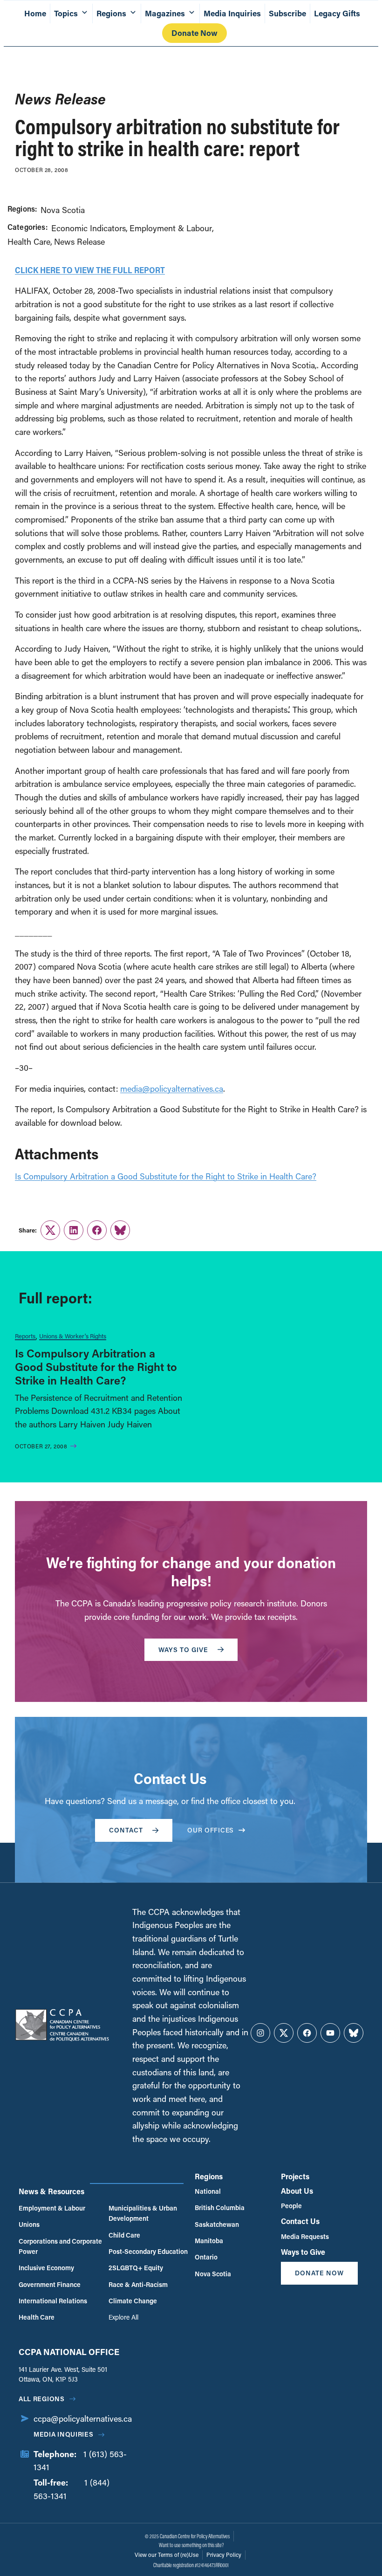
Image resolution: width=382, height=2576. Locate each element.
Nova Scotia (63, 210)
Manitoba (209, 2241)
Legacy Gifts (337, 13)
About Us (297, 2191)
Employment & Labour (171, 228)
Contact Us (300, 2221)
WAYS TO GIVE (183, 1650)
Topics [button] (66, 13)
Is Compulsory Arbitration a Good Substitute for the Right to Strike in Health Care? (166, 1176)
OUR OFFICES (211, 1830)
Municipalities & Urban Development (143, 2213)
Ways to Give (303, 2252)
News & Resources (51, 2191)
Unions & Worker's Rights (73, 1336)
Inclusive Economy (46, 2268)
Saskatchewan (217, 2224)
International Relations (53, 2301)
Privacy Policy (224, 2555)
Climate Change (133, 2301)
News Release (79, 241)
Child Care (124, 2235)
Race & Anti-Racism (138, 2284)
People (291, 2206)
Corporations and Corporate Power (60, 2246)
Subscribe (287, 13)
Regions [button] (111, 13)
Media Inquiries (232, 13)
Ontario (206, 2257)
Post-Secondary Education (148, 2251)
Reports (25, 1336)
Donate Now (194, 33)
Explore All (123, 2317)
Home (35, 13)
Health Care (29, 241)
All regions (42, 2399)
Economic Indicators (89, 228)
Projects (295, 2176)
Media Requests (305, 2236)
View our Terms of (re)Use (167, 2555)
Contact (126, 1830)
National (208, 2191)
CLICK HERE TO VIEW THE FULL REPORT (90, 270)
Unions (29, 2224)
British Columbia (220, 2208)
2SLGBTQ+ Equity (136, 2268)
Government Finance (50, 2284)
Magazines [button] (165, 13)
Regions (209, 2176)
